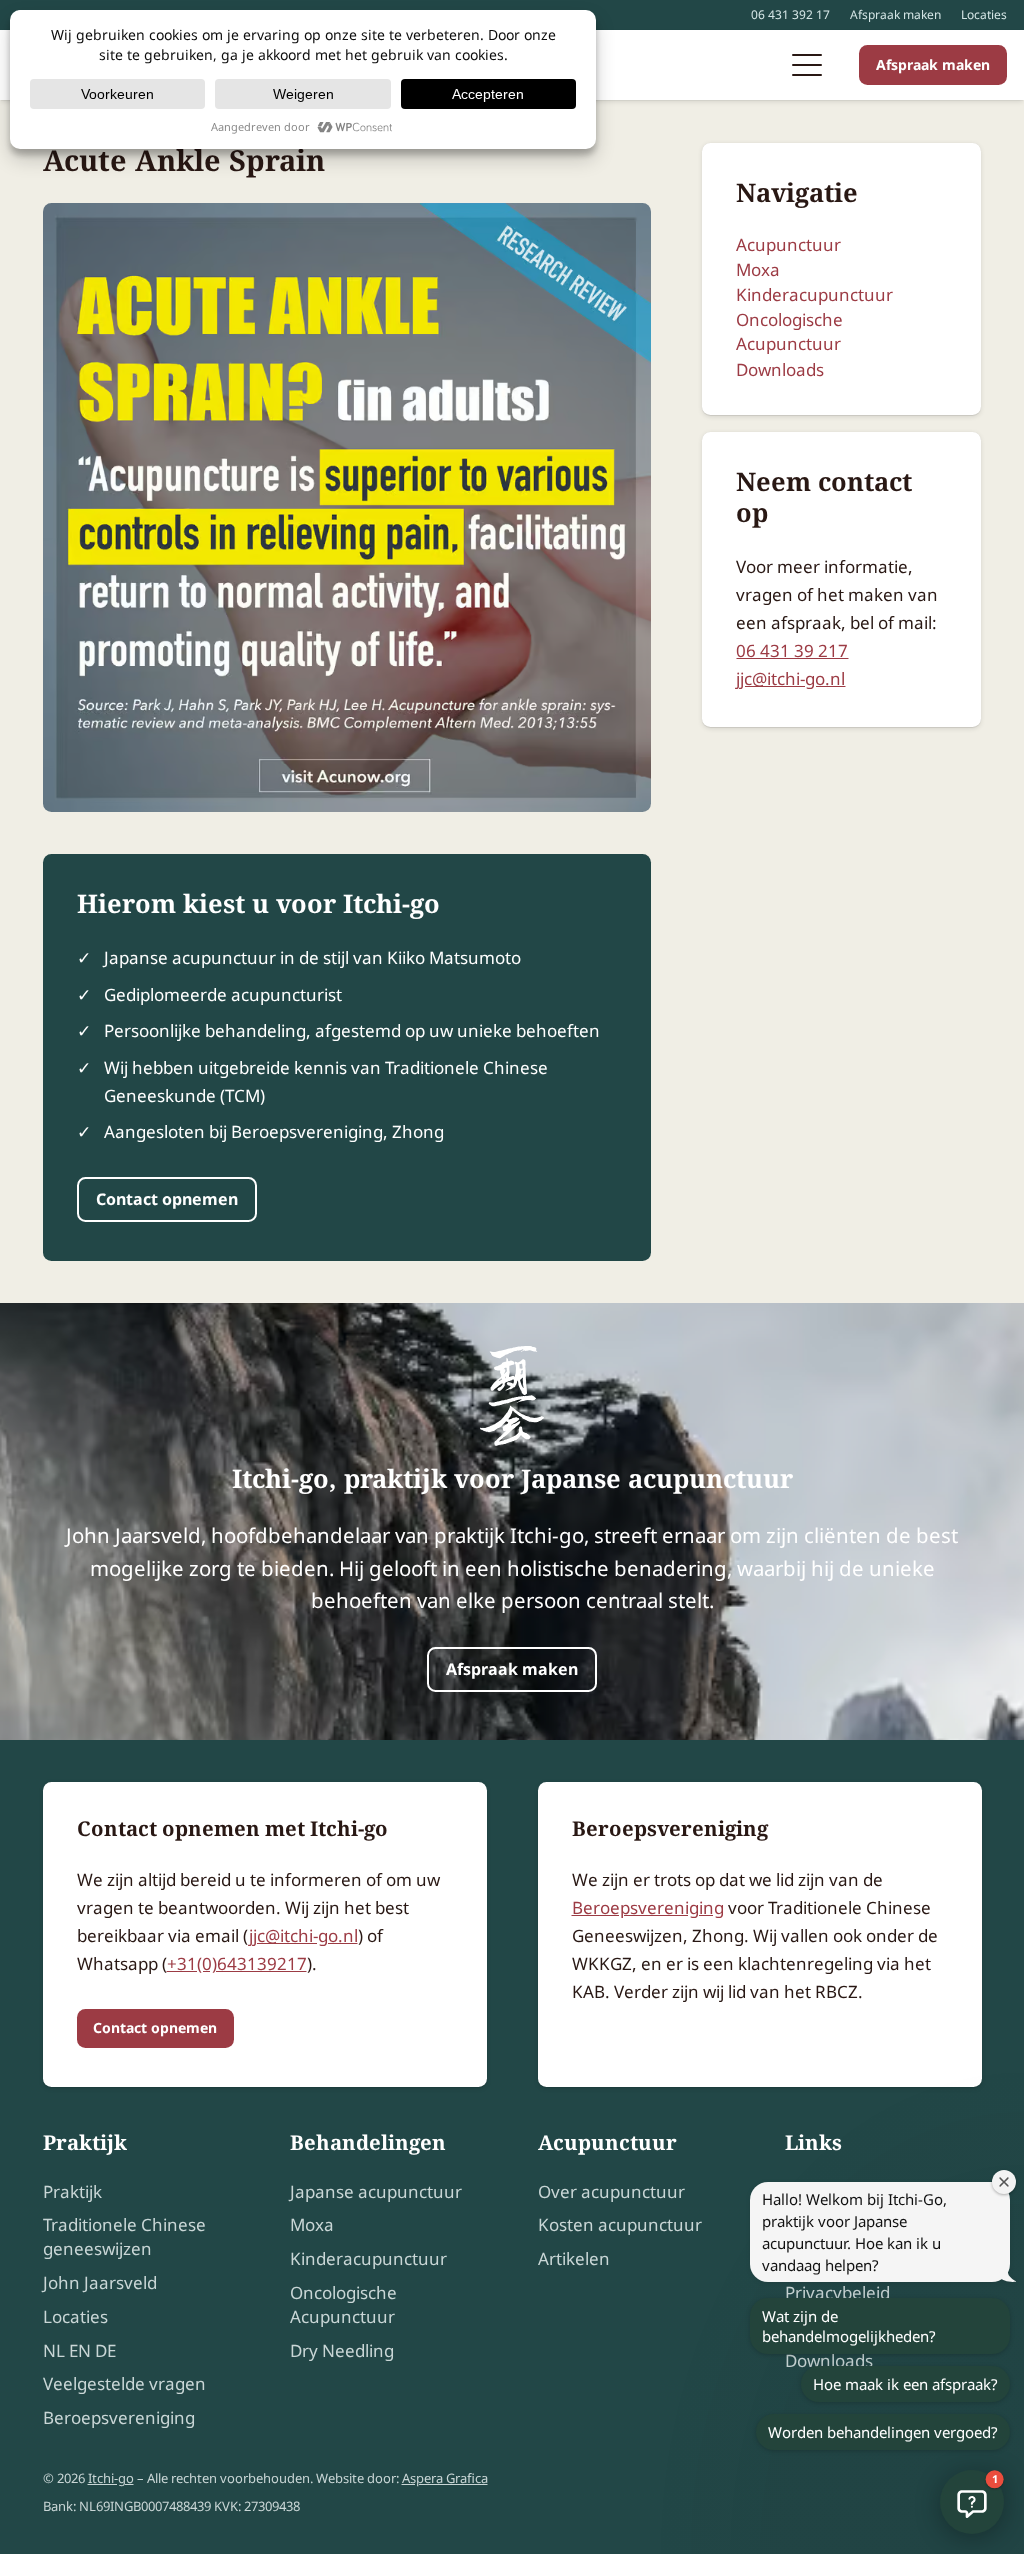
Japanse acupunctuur (376, 2191)
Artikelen (574, 2258)
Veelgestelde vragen (124, 2383)
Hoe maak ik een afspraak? (905, 2384)
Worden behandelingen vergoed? (883, 2432)
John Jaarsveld (100, 2282)
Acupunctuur (788, 244)
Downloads (780, 369)
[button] (806, 65)
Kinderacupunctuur (814, 294)
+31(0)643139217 (237, 1963)
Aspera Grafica (445, 2478)
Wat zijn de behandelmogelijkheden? (849, 2326)
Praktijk (72, 2191)
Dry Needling (342, 2350)
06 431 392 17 (790, 14)
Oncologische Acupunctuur (789, 331)
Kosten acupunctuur (620, 2224)
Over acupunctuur (611, 2191)
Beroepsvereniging (648, 1907)
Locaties (984, 14)
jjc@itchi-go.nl (790, 678)
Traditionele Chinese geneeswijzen (124, 2236)
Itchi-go (111, 2478)
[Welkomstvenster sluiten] (1004, 2182)
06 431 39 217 (792, 650)
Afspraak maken (895, 14)
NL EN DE (79, 2350)
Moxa (758, 269)
